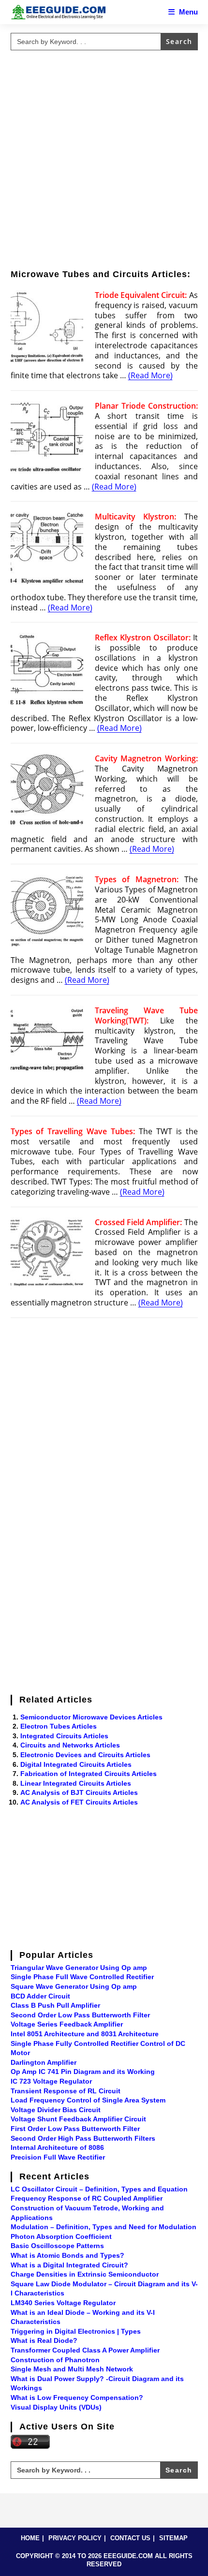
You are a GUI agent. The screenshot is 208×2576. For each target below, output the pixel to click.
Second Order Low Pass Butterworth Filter (80, 2015)
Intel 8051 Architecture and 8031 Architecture (85, 2034)
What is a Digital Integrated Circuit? (69, 2265)
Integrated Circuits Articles (64, 1736)
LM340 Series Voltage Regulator (63, 2303)
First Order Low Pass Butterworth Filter (75, 2129)
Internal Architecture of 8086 (57, 2147)
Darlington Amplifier (44, 2062)
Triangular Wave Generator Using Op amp (79, 1968)
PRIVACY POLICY (75, 2538)
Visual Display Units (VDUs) (56, 2407)
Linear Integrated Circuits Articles (76, 1783)
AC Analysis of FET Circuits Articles (79, 1802)
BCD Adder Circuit (40, 1996)
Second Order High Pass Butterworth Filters (83, 2138)
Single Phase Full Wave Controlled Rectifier (82, 1977)
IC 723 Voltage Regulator (51, 2081)
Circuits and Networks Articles (70, 1745)
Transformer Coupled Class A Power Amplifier (85, 2350)
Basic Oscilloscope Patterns (57, 2246)
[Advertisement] (104, 158)
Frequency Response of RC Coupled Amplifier (87, 2198)
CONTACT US (130, 2538)
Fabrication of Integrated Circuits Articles (89, 1774)
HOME (30, 2538)
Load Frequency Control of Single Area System (88, 2100)
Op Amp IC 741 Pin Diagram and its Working (83, 2072)
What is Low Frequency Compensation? (77, 2398)
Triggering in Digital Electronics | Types (76, 2331)
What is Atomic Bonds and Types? (67, 2255)
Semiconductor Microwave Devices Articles (91, 1717)
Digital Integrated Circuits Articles (76, 1764)
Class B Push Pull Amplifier (55, 2005)
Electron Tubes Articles (59, 1726)
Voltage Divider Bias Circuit (56, 2110)
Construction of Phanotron (55, 2360)
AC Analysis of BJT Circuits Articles (79, 1792)
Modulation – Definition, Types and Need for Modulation (104, 2227)
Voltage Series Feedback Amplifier (67, 2024)
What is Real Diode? (44, 2340)
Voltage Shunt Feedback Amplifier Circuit (78, 2119)
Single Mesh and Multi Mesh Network (72, 2369)
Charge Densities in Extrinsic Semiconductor (85, 2274)
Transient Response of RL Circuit (66, 2091)
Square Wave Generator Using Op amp (74, 1986)
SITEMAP (173, 2538)
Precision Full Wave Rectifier (58, 2157)
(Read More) (150, 375)
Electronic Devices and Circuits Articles (85, 1755)
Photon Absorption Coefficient (61, 2236)
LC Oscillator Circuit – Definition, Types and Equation (99, 2189)
